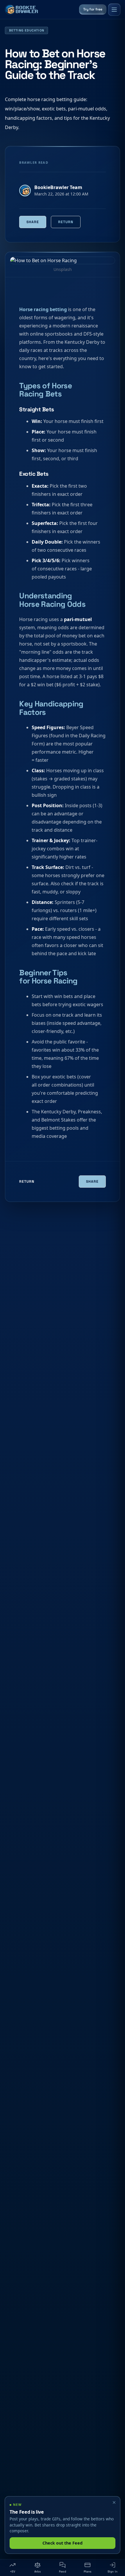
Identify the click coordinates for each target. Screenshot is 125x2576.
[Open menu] (114, 10)
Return (66, 222)
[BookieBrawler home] (22, 10)
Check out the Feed (63, 2543)
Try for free (93, 9)
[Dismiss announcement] (114, 2503)
